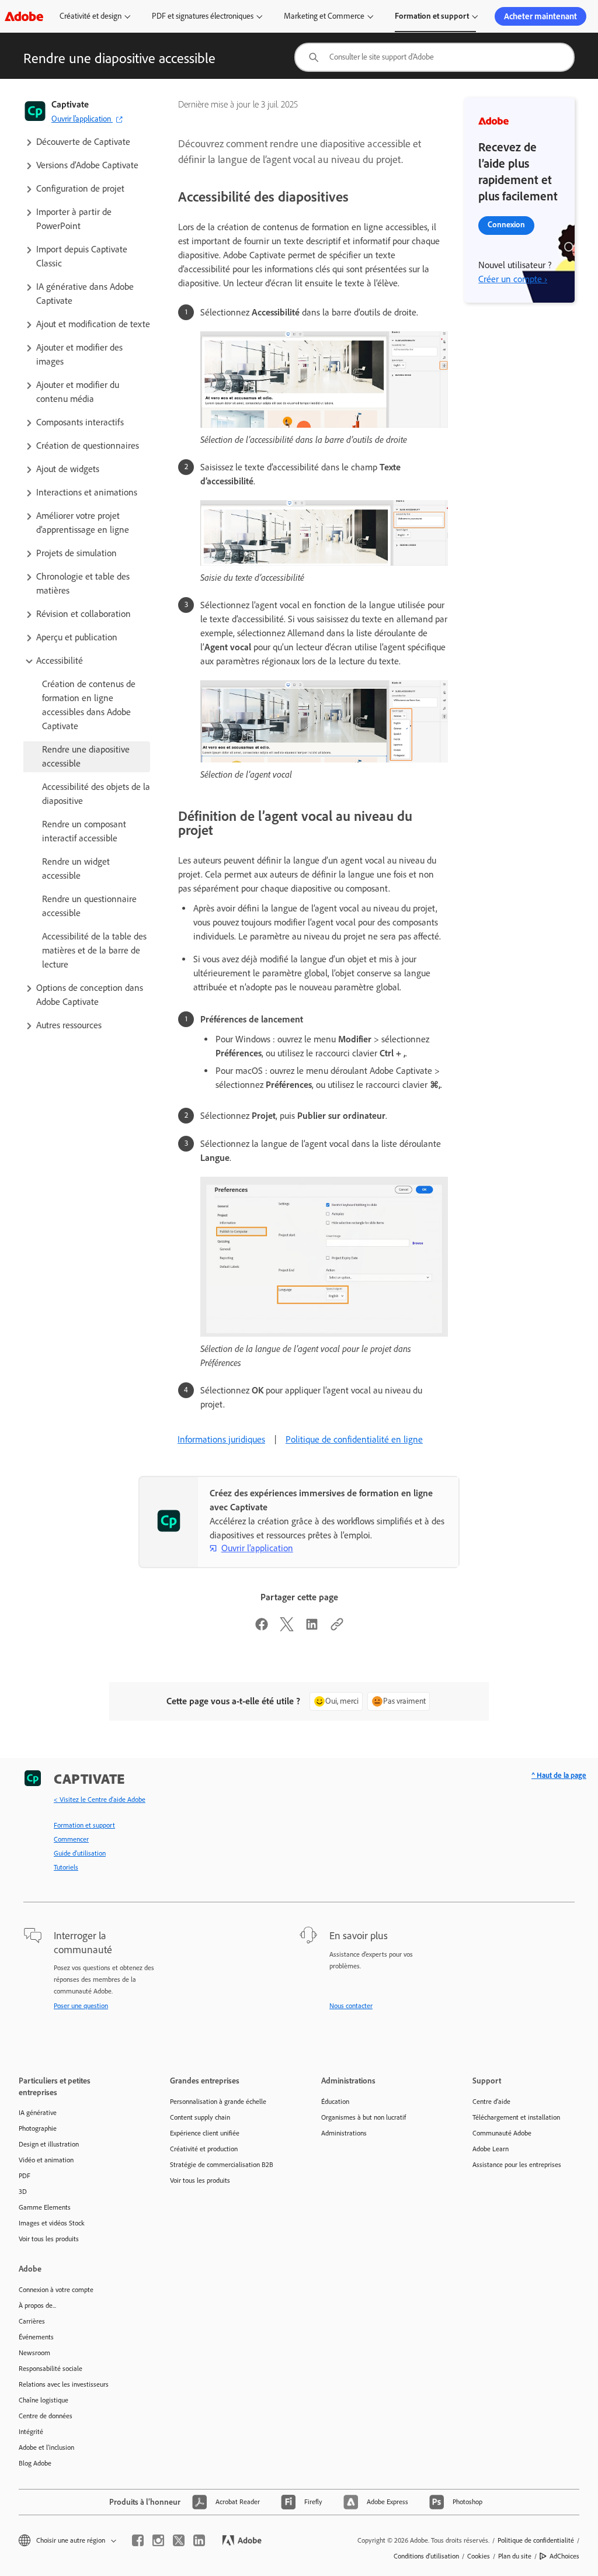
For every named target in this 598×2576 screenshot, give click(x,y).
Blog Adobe (35, 2463)
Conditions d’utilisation (426, 2556)
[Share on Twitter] (287, 1628)
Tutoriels (66, 1867)
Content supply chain (200, 2117)
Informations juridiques (221, 1439)
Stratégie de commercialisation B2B (222, 2165)
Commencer (71, 1839)
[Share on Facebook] (262, 1628)
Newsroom (34, 2353)
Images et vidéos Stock (52, 2223)
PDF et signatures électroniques (203, 16)
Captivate (70, 104)
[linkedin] (199, 2540)
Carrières (32, 2321)
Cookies (479, 2556)
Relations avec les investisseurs (64, 2384)
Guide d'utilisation (80, 1853)
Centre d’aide (491, 2102)
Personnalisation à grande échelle (218, 2102)
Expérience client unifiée (205, 2133)
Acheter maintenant (540, 16)
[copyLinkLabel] (337, 1628)
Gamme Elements (45, 2207)
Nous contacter (351, 2006)
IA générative (38, 2113)
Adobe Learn (491, 2149)
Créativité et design (91, 16)
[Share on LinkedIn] (312, 1628)
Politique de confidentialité (536, 2540)
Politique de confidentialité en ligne (354, 1439)
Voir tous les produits (49, 2239)
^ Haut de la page (559, 1775)
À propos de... (37, 2305)
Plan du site (515, 2556)
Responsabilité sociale (51, 2369)
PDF (25, 2176)
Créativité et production (204, 2149)
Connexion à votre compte (56, 2290)
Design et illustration (49, 2144)
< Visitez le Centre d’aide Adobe (100, 1800)
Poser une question (81, 2006)
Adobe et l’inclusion (46, 2447)
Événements (36, 2337)
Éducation (335, 2102)
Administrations (344, 2133)
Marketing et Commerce (324, 16)
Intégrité (31, 2432)
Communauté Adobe (502, 2133)
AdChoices (564, 2556)
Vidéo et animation (46, 2160)
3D (23, 2192)
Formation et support (432, 16)
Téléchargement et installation (516, 2117)
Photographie (38, 2128)
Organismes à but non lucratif (364, 2117)
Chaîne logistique (44, 2400)
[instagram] (158, 2540)
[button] (87, 142)
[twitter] (179, 2540)
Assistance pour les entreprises (517, 2165)
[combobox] (434, 57)
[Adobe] (24, 16)
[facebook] (138, 2540)
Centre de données (46, 2416)
